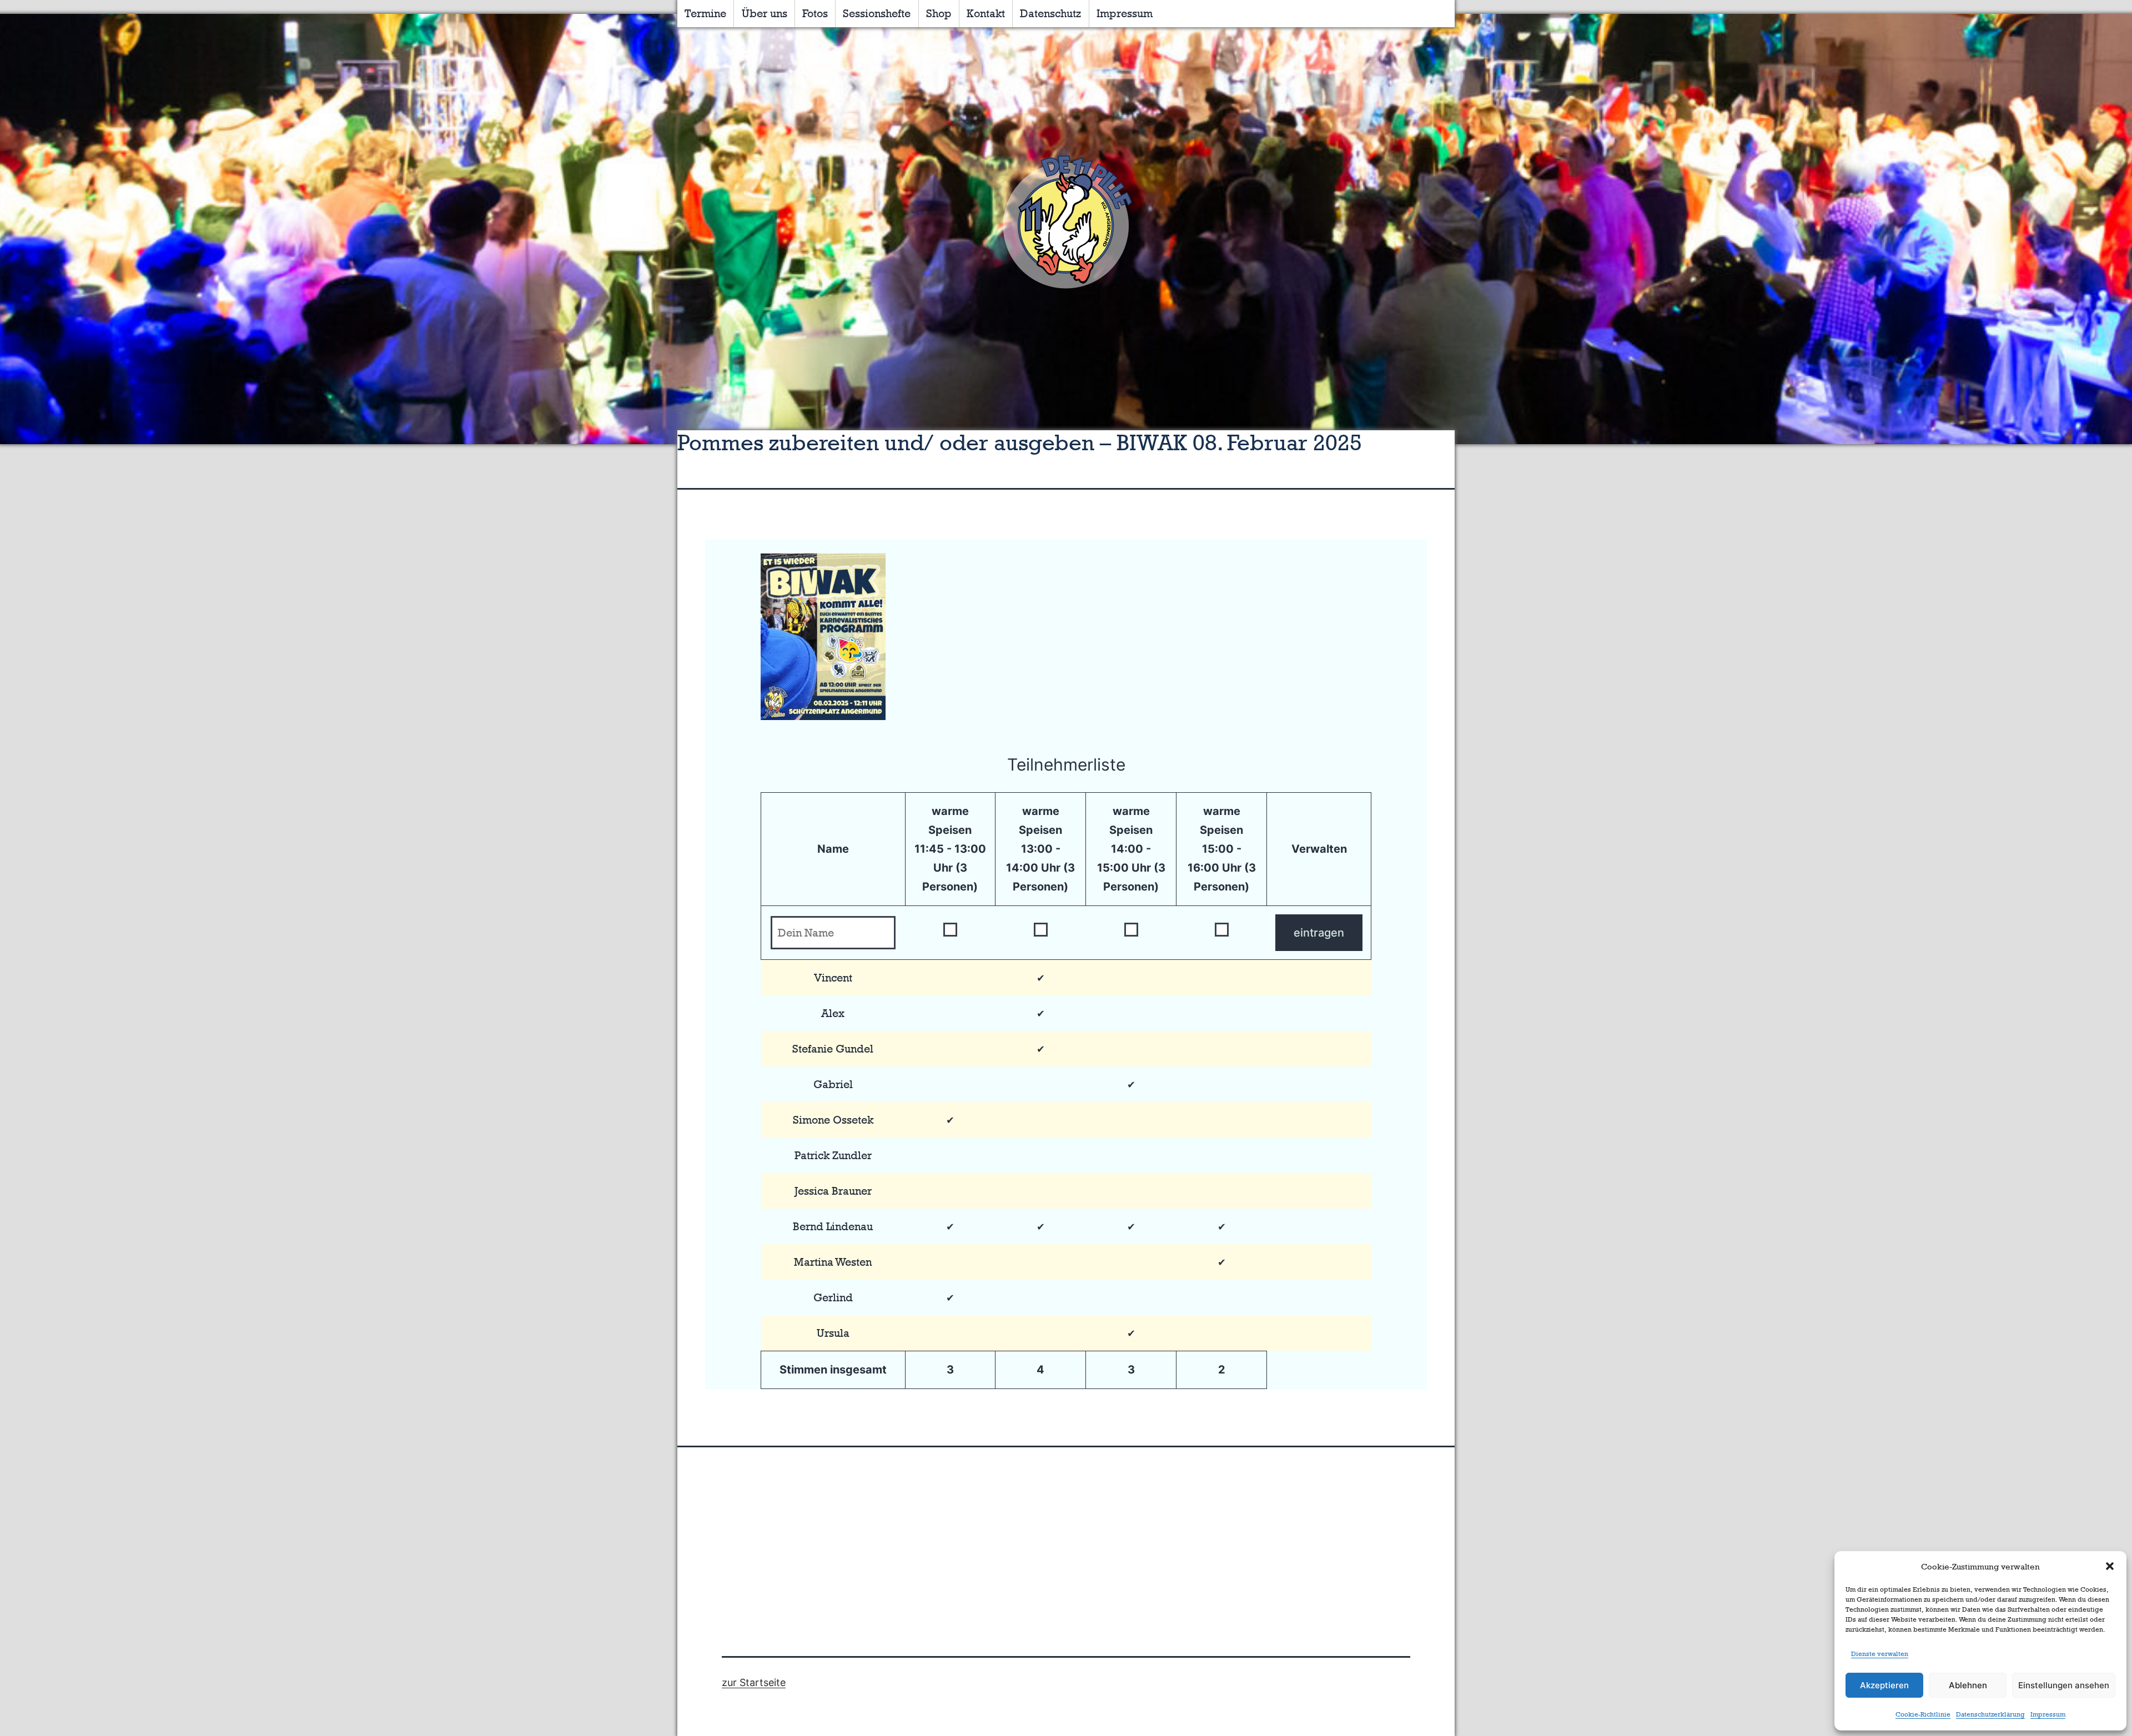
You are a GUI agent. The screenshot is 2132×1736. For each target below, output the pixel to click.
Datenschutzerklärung (1990, 1714)
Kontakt (986, 13)
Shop (939, 13)
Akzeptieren (1884, 1685)
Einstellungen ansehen (2064, 1685)
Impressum (2048, 1714)
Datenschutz (1050, 13)
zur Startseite (754, 1682)
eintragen (1319, 933)
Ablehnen (1968, 1685)
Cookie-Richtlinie (1923, 1714)
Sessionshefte (877, 13)
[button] (2110, 1566)
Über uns (765, 13)
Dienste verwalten (1880, 1654)
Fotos (815, 13)
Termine (705, 13)
